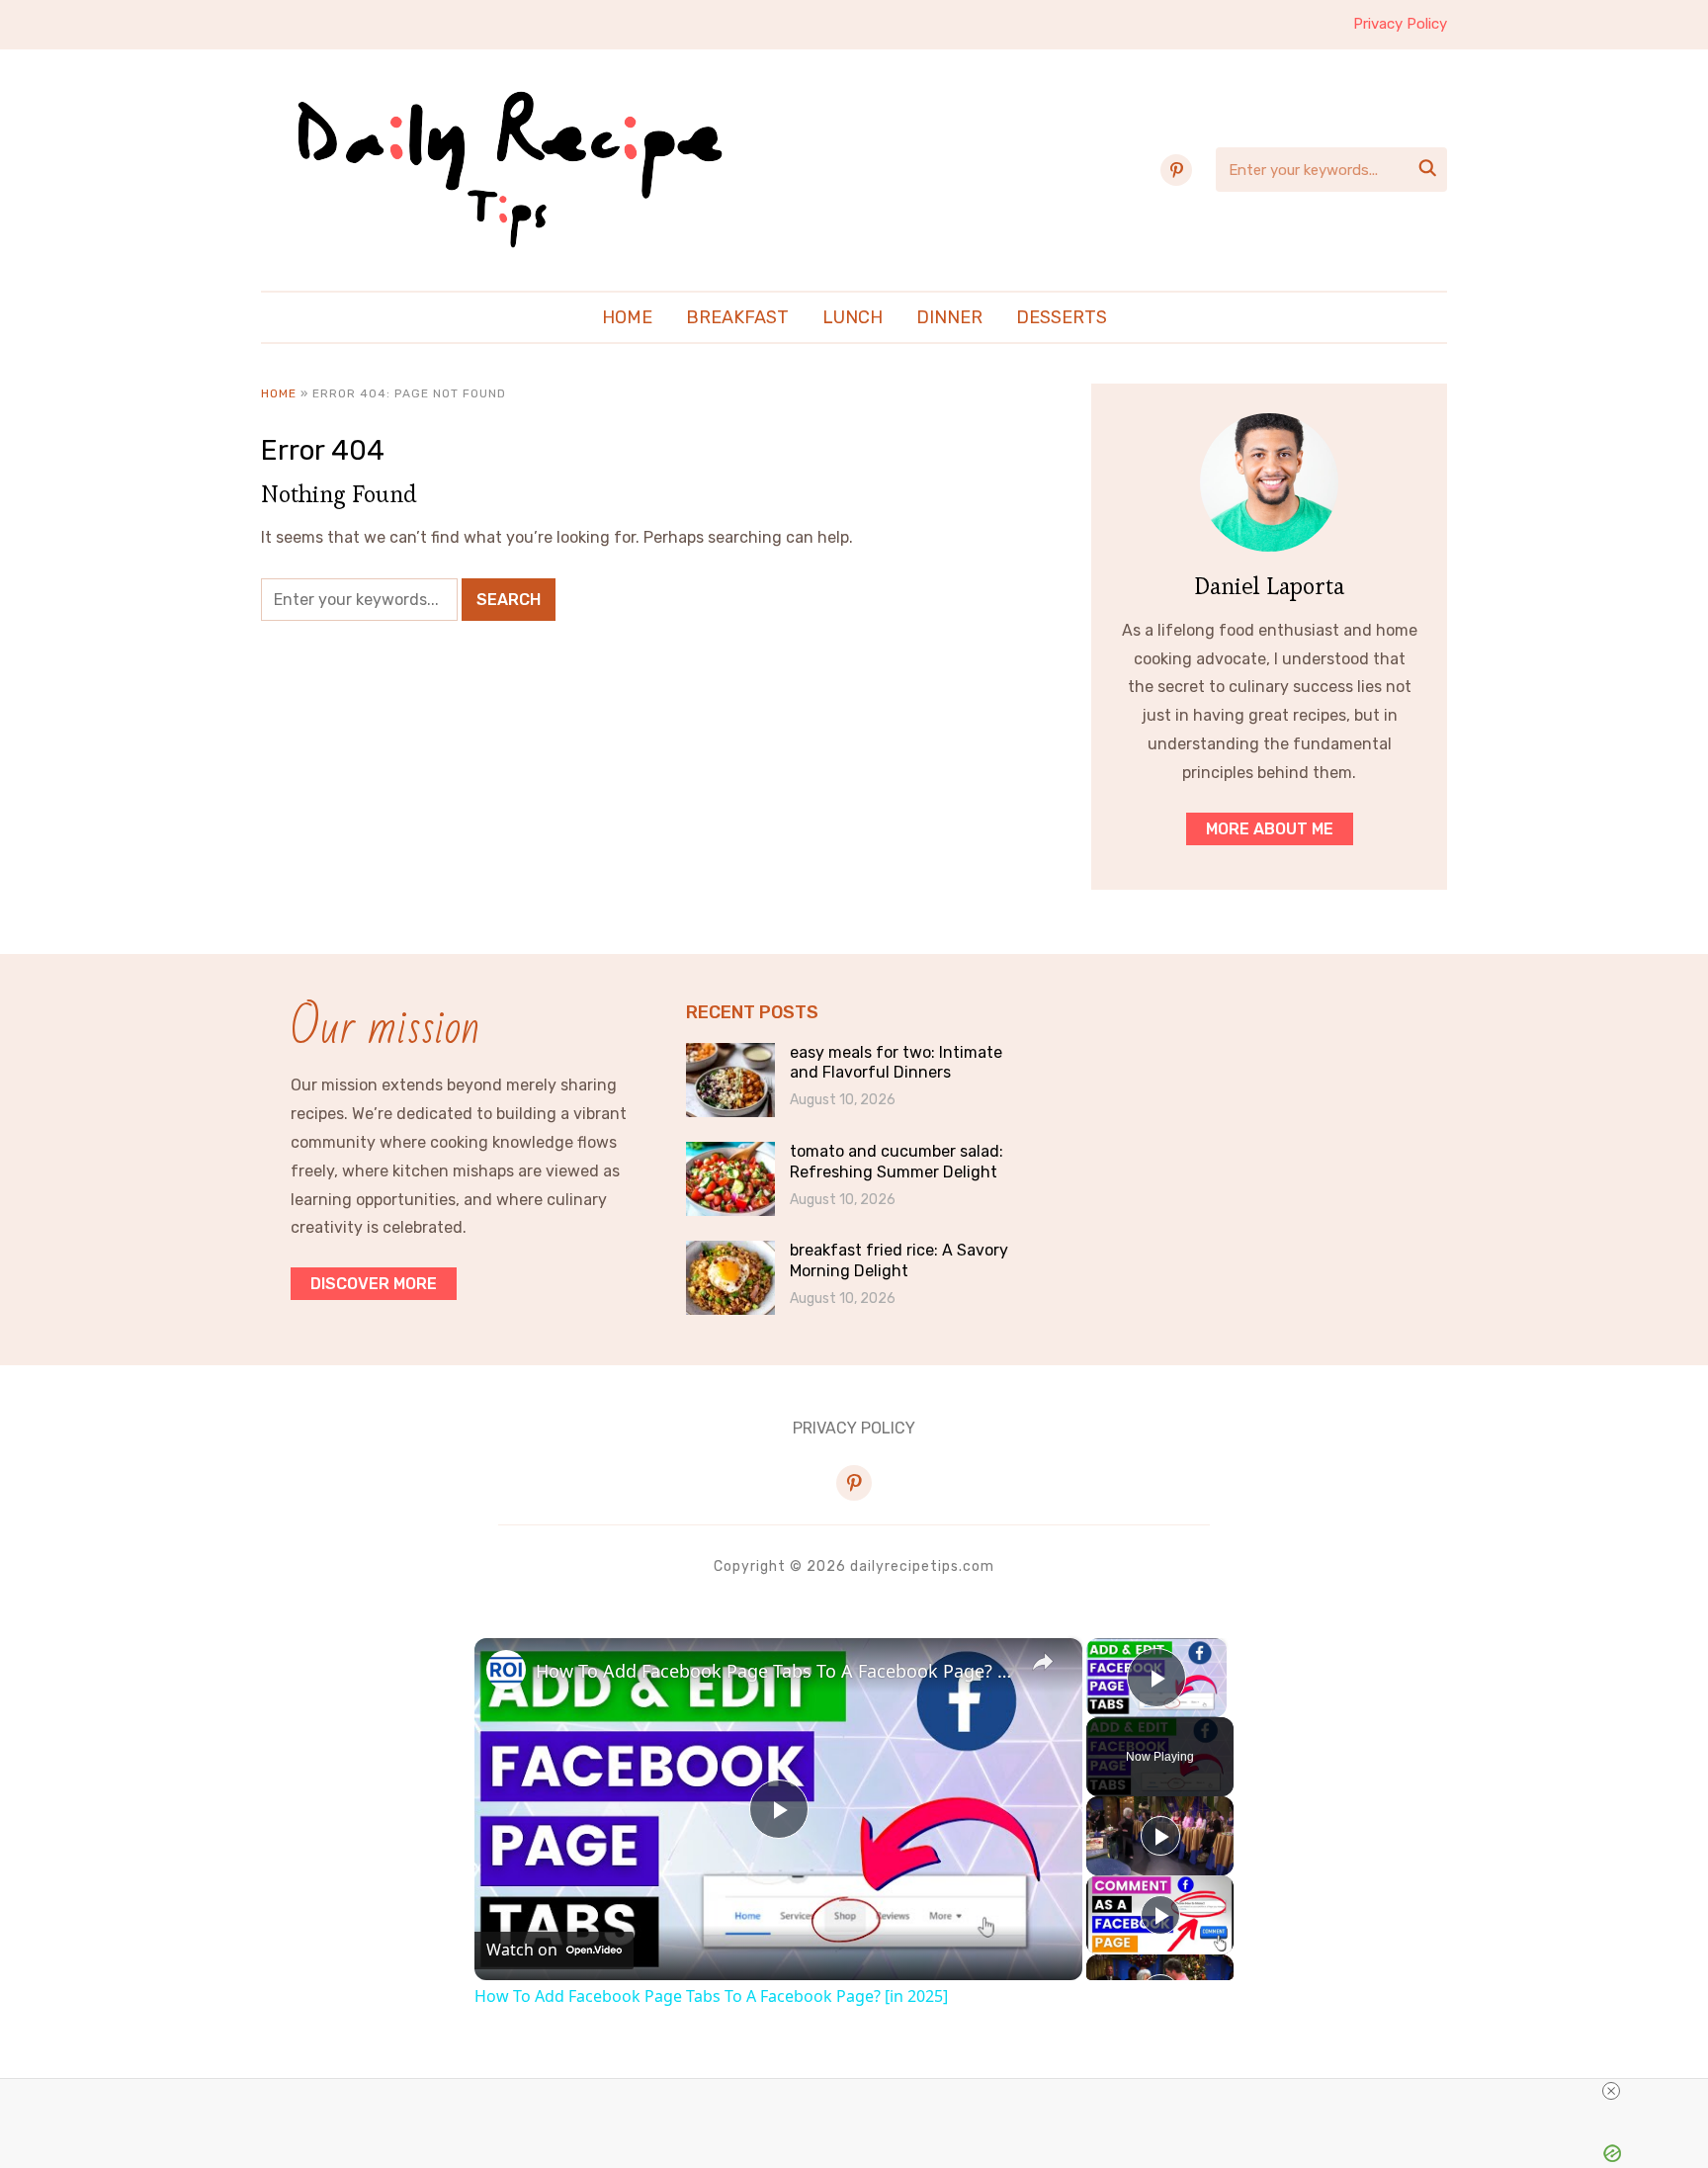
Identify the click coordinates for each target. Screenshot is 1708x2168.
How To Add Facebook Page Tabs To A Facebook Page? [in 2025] (775, 1671)
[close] (1611, 2091)
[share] (1043, 1662)
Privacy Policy (1400, 24)
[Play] (1160, 1836)
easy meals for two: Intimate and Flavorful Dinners (896, 1063)
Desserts (1062, 317)
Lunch (853, 317)
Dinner (949, 317)
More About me (1270, 829)
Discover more (374, 1284)
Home (627, 317)
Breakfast (737, 317)
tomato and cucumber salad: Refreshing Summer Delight (897, 1162)
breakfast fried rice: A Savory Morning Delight (899, 1260)
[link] (506, 1670)
